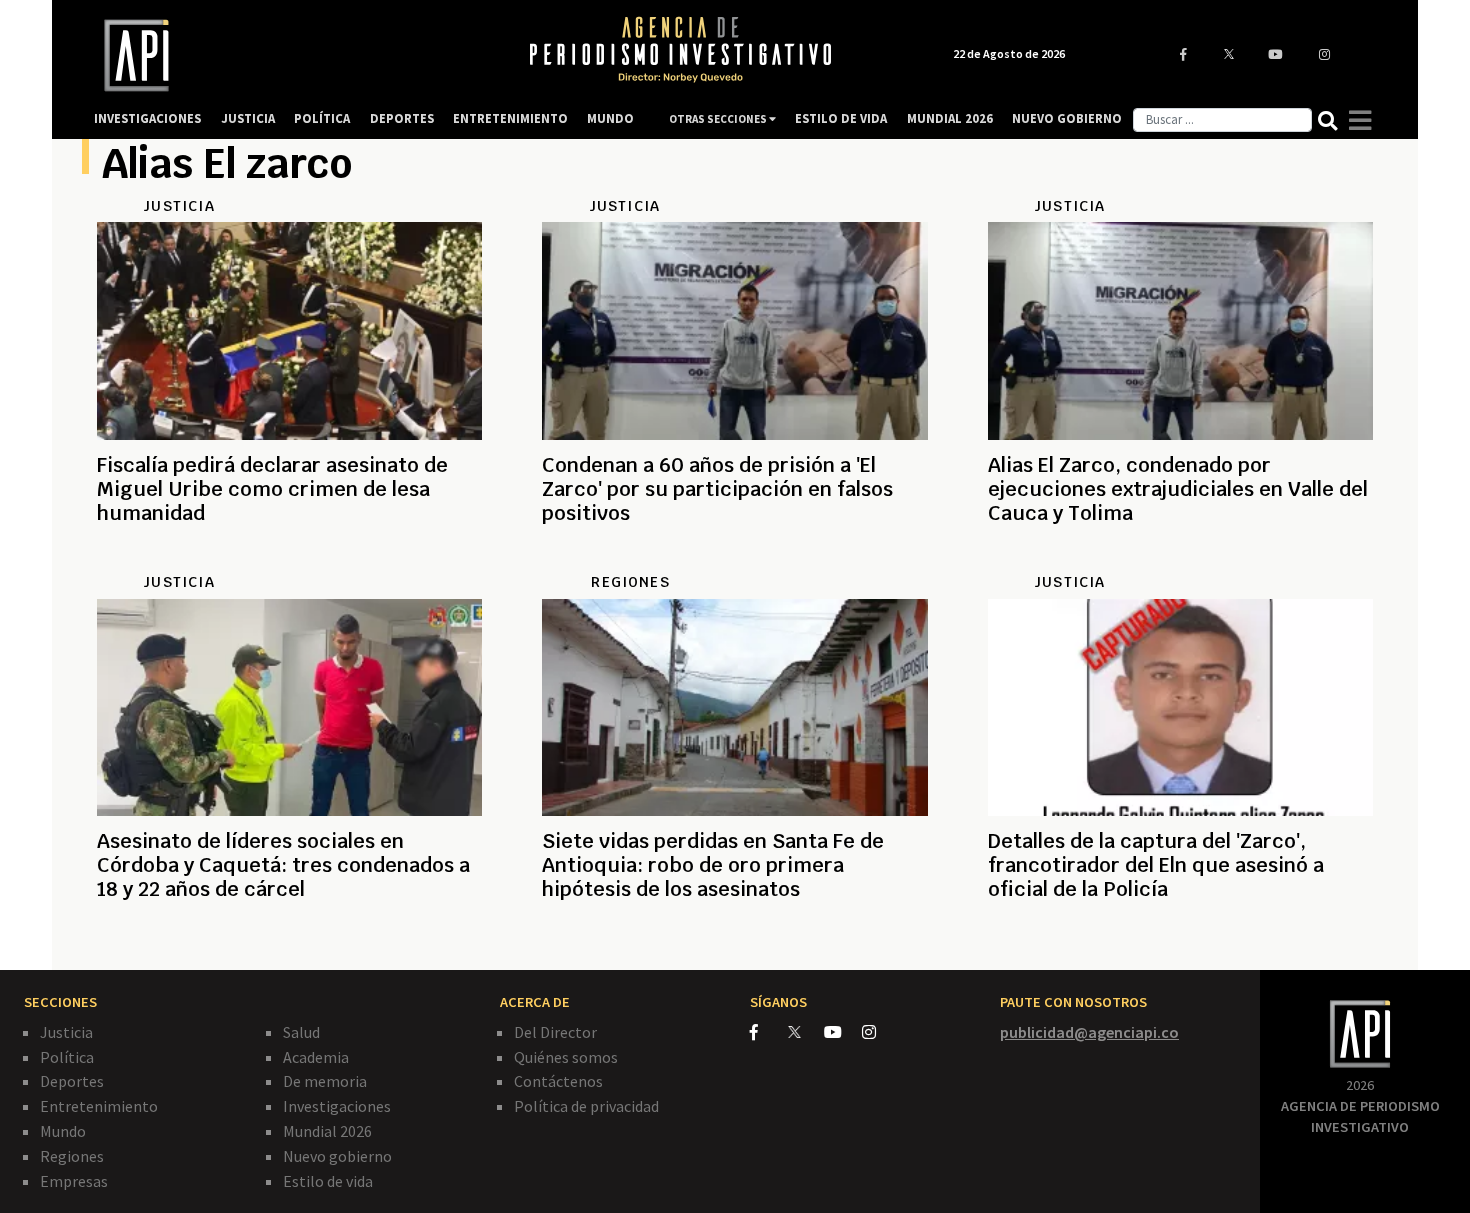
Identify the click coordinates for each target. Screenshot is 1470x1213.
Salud (301, 1032)
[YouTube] (843, 1032)
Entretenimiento (99, 1106)
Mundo (63, 1131)
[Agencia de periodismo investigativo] (291, 55)
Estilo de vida (328, 1181)
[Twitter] (804, 1031)
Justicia (66, 1032)
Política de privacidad (586, 1106)
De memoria (325, 1081)
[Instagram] (879, 1032)
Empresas (74, 1181)
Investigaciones (337, 1106)
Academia (316, 1057)
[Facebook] (769, 1032)
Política (67, 1057)
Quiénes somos (566, 1057)
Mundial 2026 (327, 1131)
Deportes (72, 1081)
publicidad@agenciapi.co (1089, 1032)
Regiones (72, 1156)
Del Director (555, 1032)
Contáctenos (558, 1081)
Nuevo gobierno (337, 1156)
